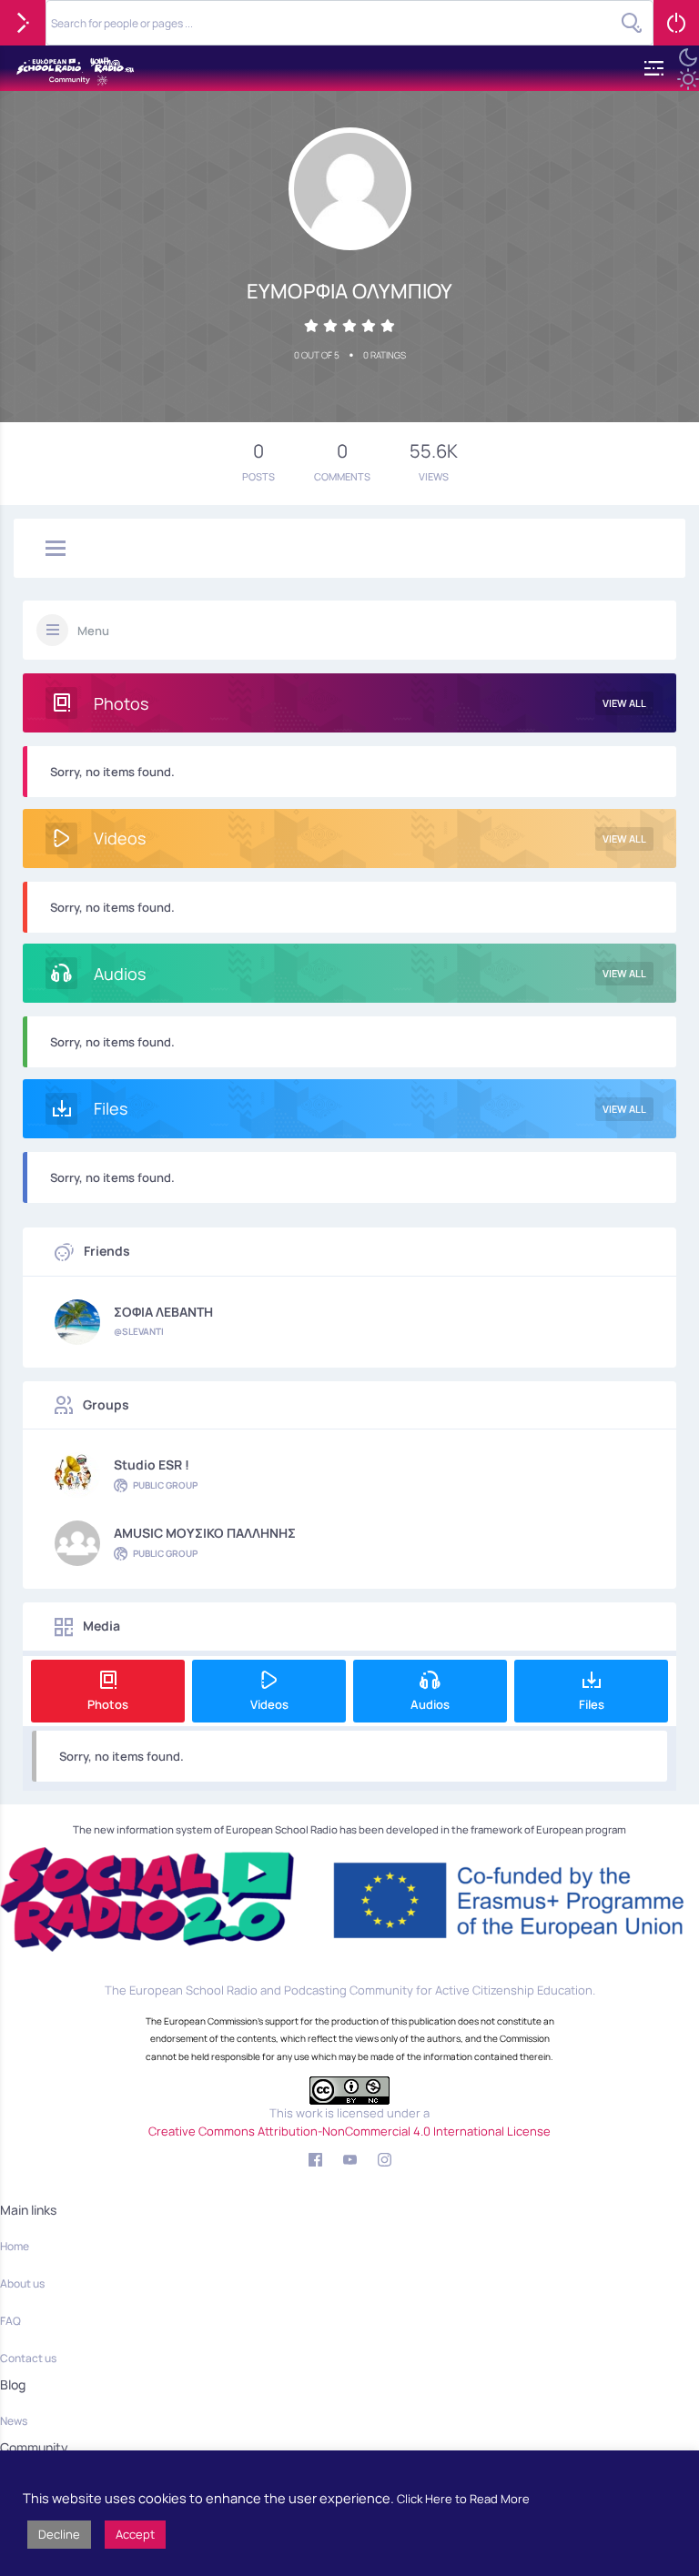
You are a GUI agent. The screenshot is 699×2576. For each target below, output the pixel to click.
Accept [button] (135, 2534)
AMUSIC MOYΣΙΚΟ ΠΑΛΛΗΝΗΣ (205, 1533)
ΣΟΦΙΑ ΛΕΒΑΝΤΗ (163, 1312)
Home (15, 2246)
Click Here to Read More (463, 2499)
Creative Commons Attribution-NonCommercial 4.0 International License (349, 2131)
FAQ (10, 2321)
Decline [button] (59, 2534)
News (14, 2421)
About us (22, 2283)
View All (624, 703)
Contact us (28, 2358)
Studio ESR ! (152, 1465)
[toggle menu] (56, 550)
